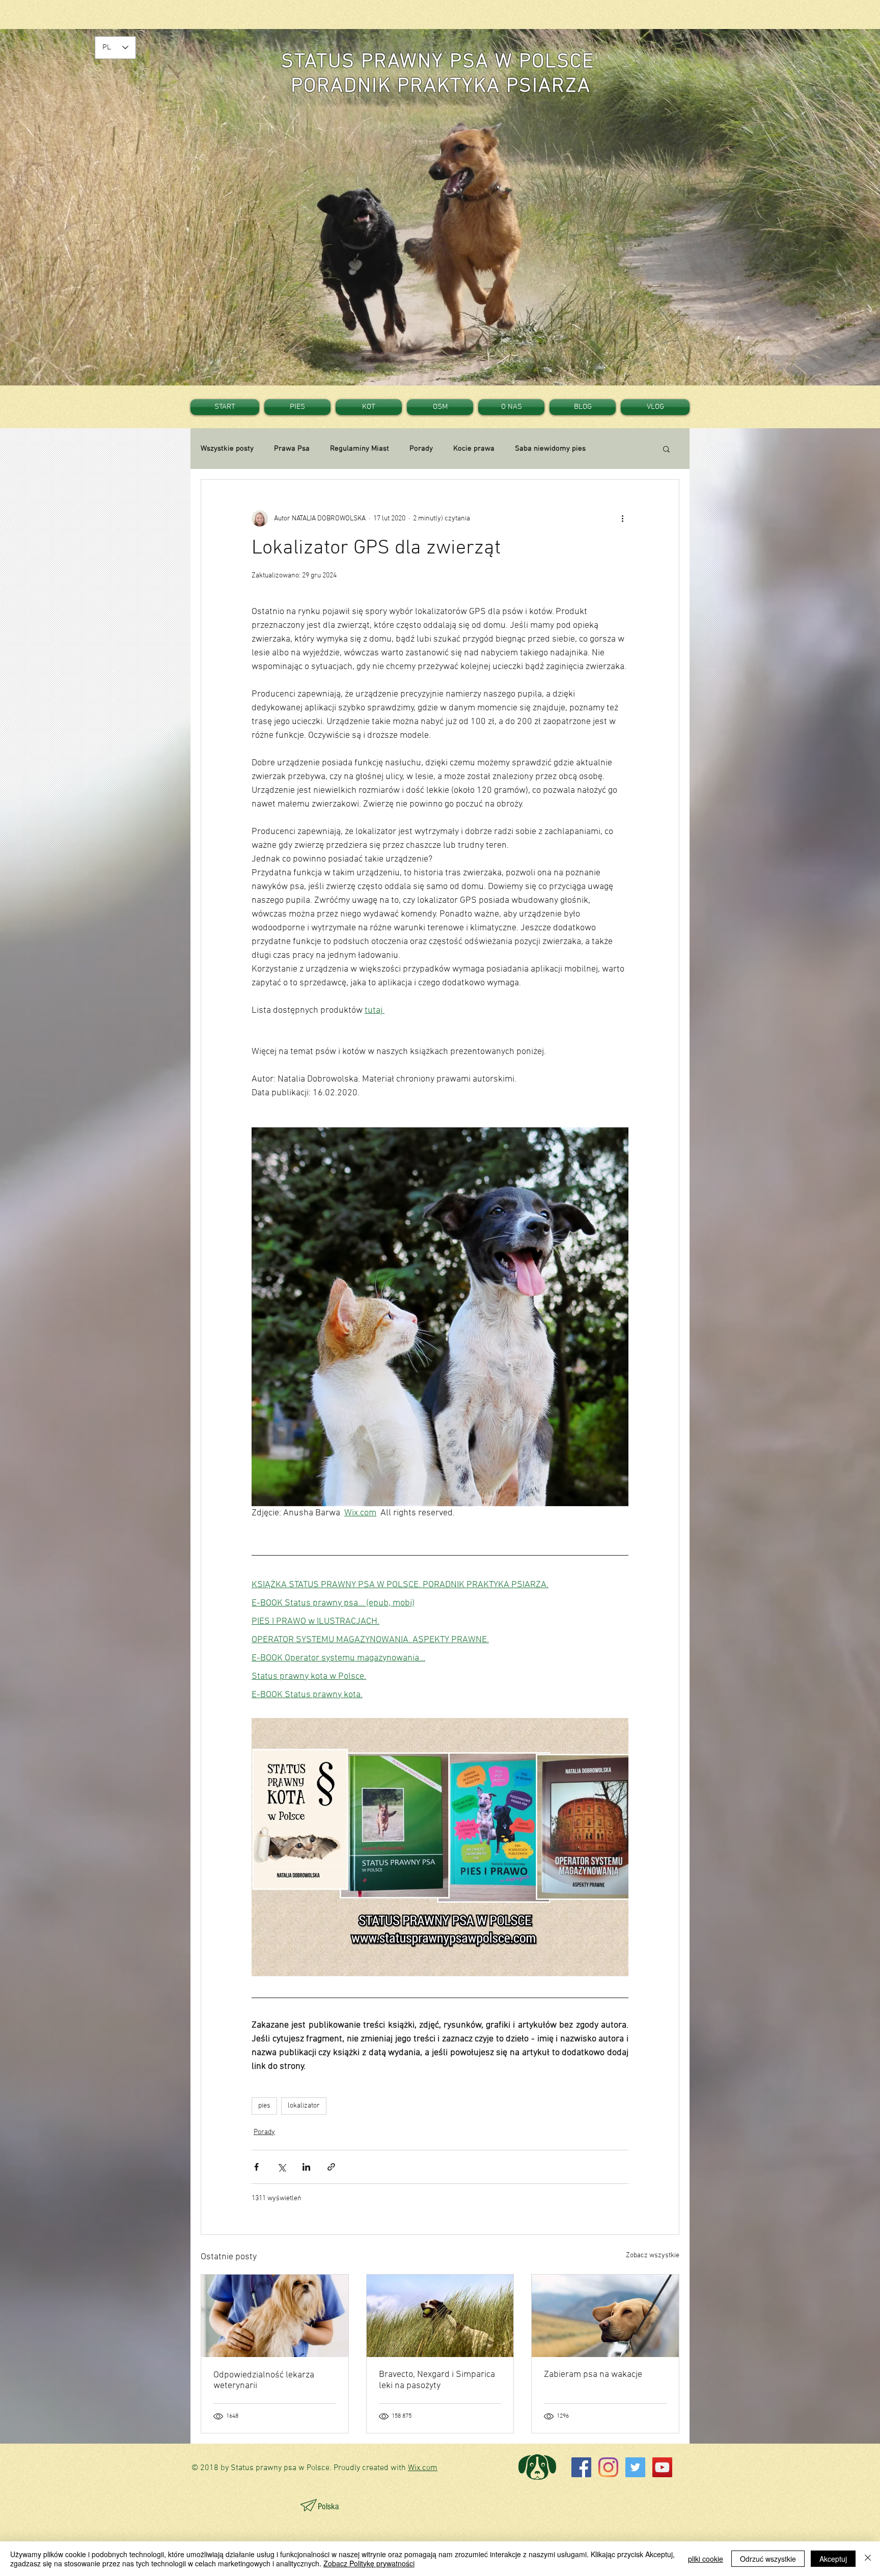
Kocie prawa (474, 449)
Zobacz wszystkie (653, 2255)
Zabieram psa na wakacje (593, 2375)
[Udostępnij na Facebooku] (256, 2167)
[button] (666, 449)
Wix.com (423, 2468)
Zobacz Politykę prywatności (369, 2563)
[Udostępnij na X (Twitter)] (281, 2167)
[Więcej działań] (622, 518)
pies (264, 2106)
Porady (421, 449)
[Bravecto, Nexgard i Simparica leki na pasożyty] (440, 2316)
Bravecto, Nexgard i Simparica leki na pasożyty (437, 2380)
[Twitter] (635, 2467)
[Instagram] (608, 2467)
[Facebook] (581, 2467)
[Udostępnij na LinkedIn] (306, 2167)
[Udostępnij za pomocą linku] (331, 2167)
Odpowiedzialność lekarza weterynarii (264, 2380)
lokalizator (304, 2106)
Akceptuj (833, 2559)
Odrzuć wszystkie (768, 2559)
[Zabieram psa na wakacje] (605, 2316)
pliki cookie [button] (706, 2559)
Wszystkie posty (227, 449)
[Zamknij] (868, 2559)
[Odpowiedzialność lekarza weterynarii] (275, 2316)
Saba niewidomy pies (550, 449)
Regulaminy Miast (360, 449)
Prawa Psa (292, 449)
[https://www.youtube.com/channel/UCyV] (662, 2467)
